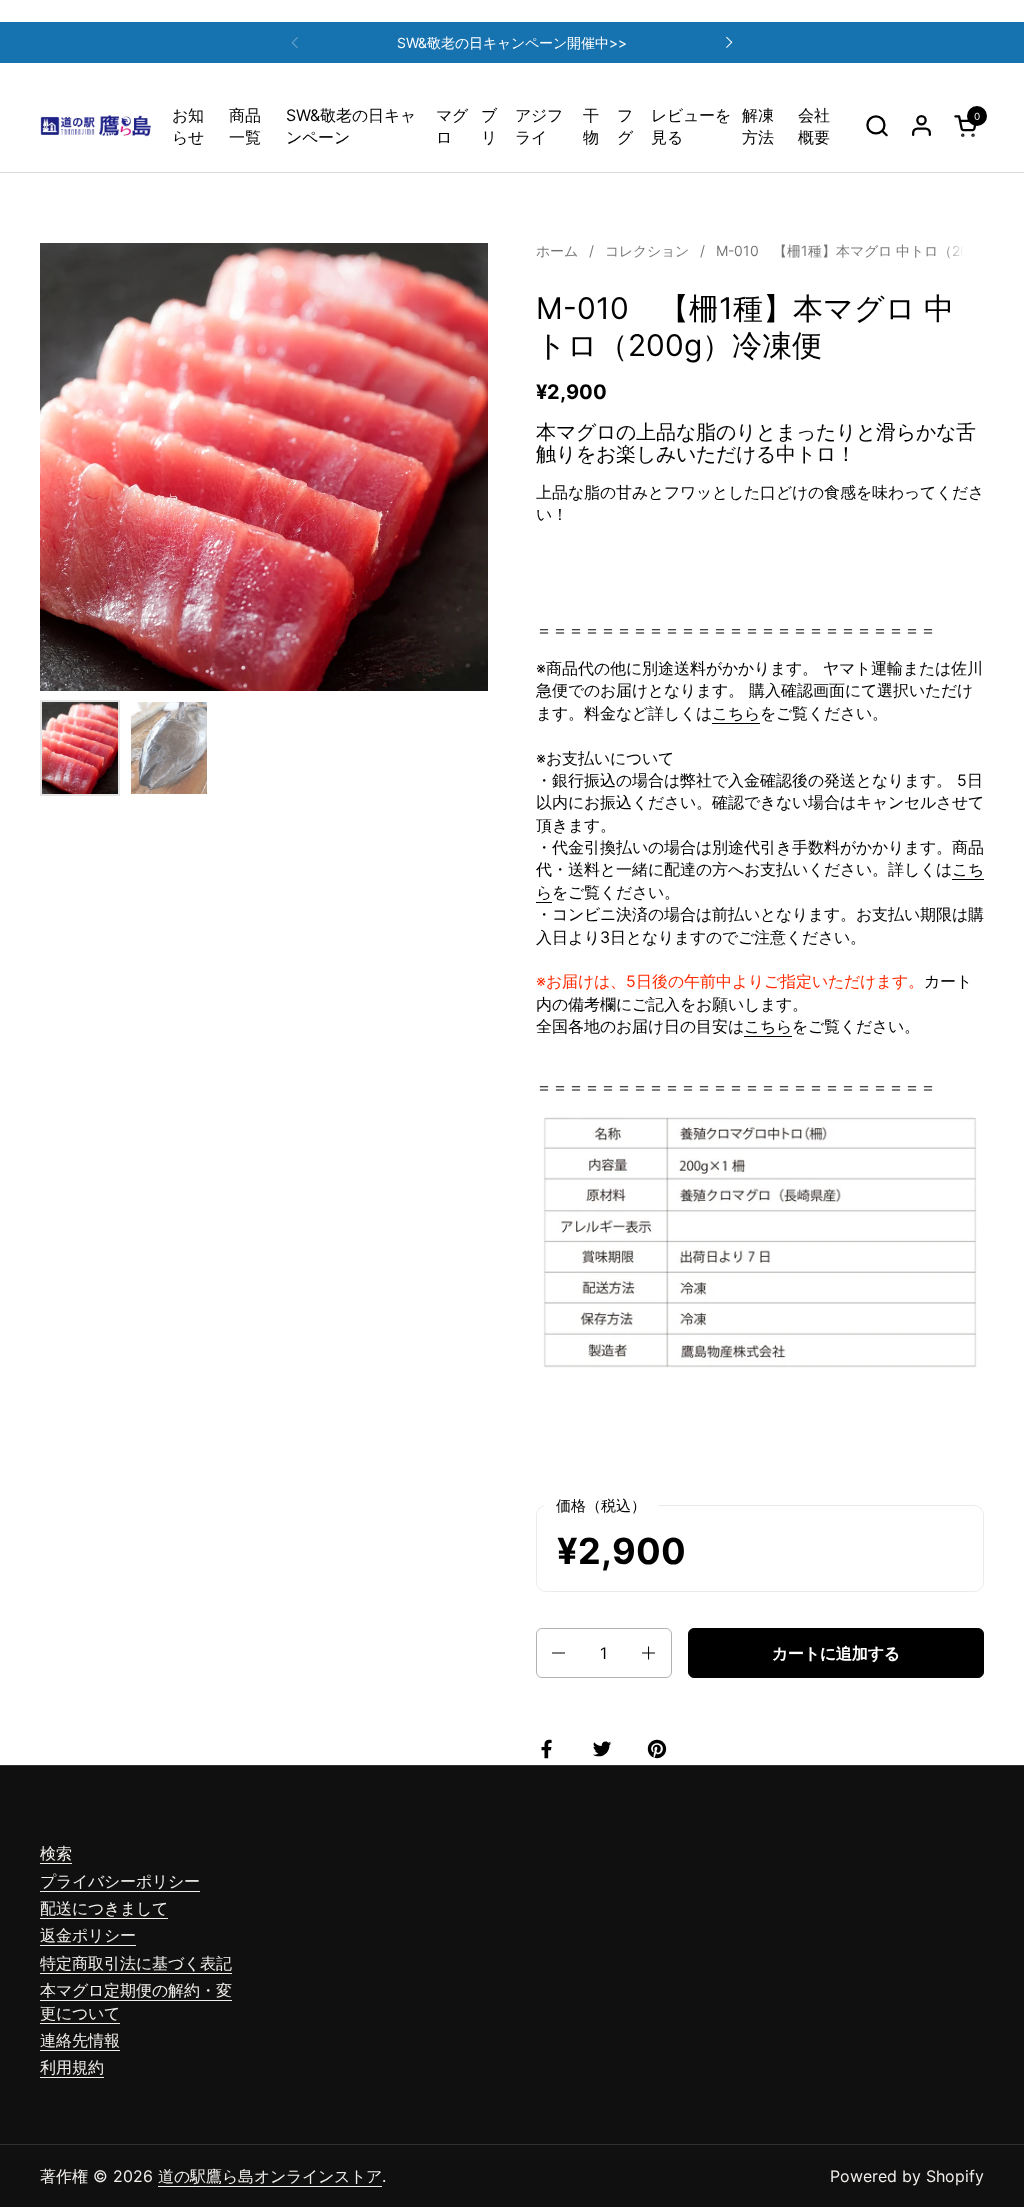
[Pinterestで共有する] (661, 1749)
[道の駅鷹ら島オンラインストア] (96, 125)
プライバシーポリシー (120, 1881)
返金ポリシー (88, 1935)
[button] (876, 125)
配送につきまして (104, 1908)
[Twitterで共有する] (606, 1749)
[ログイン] (921, 125)
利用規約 (72, 2067)
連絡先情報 (80, 2040)
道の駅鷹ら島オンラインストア (270, 2176)
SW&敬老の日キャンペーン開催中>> (512, 42)
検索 (56, 1853)
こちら (736, 713)
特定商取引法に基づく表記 (136, 1963)
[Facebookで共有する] (551, 1749)
